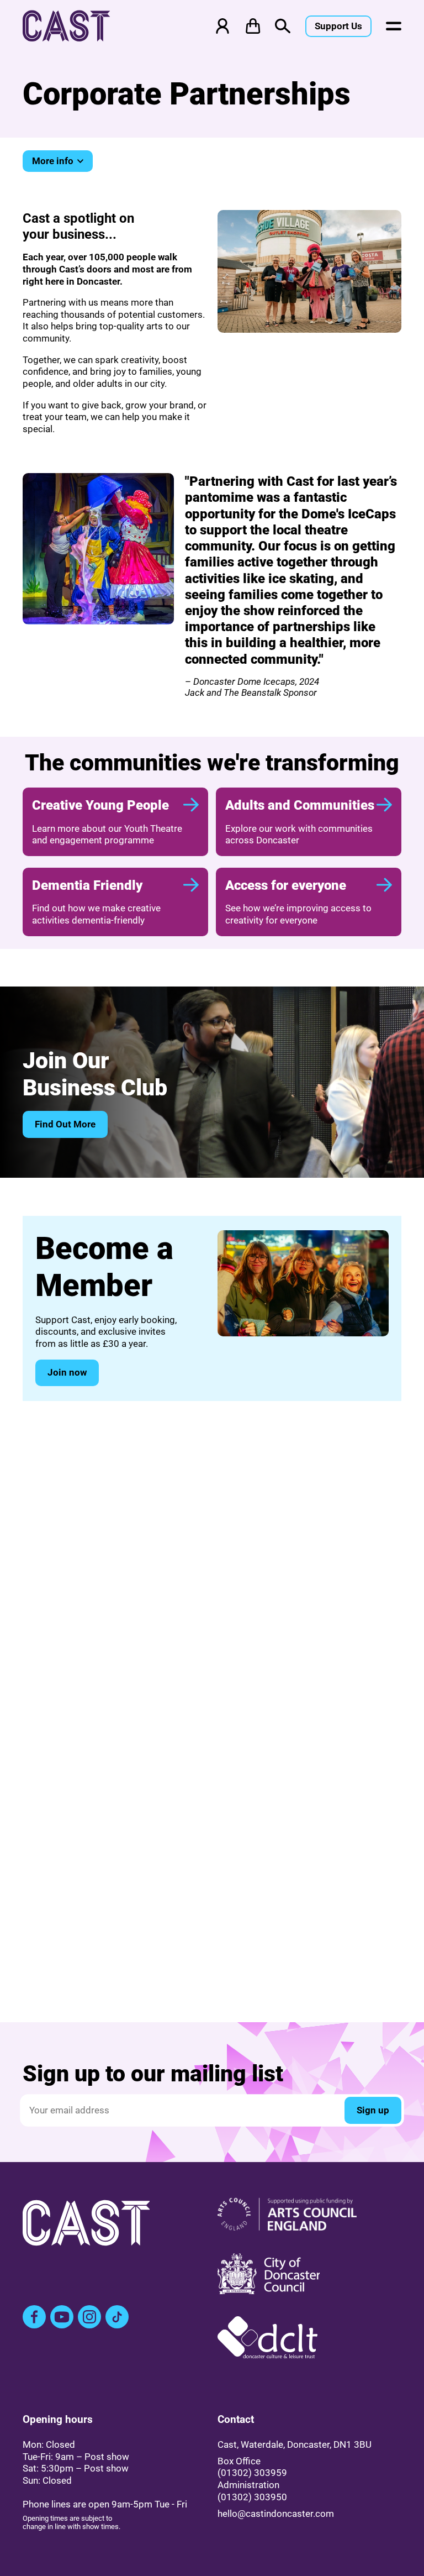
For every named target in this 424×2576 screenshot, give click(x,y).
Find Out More (65, 1124)
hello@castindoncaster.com (276, 2514)
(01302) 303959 (252, 2473)
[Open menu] (394, 26)
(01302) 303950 (252, 2497)
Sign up (373, 2110)
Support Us (338, 26)
